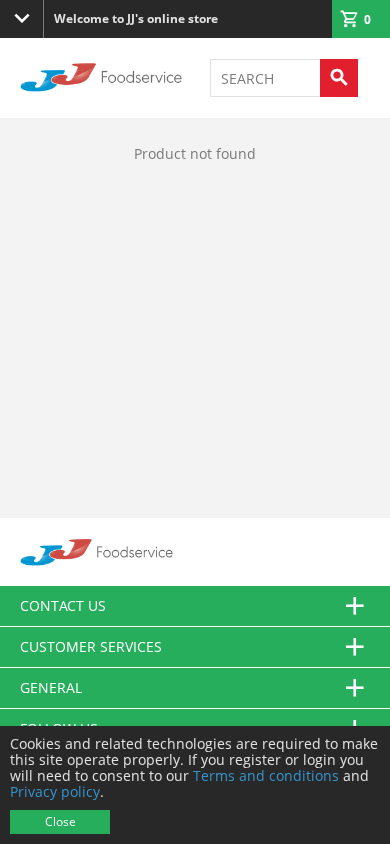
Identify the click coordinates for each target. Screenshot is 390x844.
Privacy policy (55, 791)
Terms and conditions (266, 775)
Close (60, 821)
